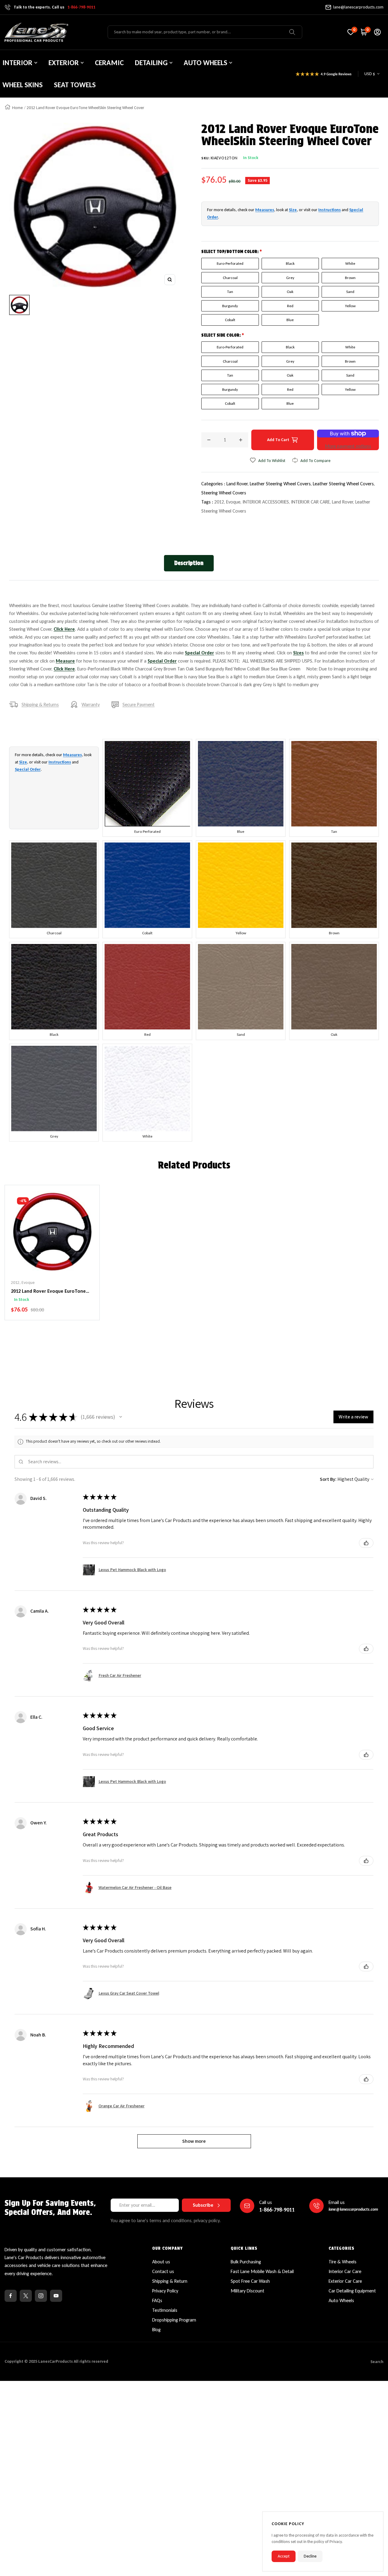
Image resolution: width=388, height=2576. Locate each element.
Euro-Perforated (230, 263)
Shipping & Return (170, 2281)
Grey (290, 278)
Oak (290, 292)
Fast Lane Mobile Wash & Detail (262, 2271)
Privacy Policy (165, 2291)
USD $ (370, 74)
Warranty (91, 705)
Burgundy (230, 306)
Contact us (163, 2271)
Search (377, 2362)
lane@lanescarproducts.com (358, 7)
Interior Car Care (345, 2271)
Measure (65, 661)
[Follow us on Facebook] (11, 2296)
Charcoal (230, 278)
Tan (230, 292)
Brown (350, 278)
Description (189, 563)
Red (290, 306)
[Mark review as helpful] (366, 1543)
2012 (219, 502)
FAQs (157, 2300)
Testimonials (165, 2310)
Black (290, 263)
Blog (156, 2330)
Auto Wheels (341, 2300)
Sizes (298, 653)
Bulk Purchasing (246, 2262)
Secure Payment (139, 705)
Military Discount (248, 2291)
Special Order (199, 653)
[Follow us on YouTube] (56, 2296)
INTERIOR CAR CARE (310, 502)
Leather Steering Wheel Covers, (281, 484)
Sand (350, 292)
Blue (290, 320)
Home (17, 108)
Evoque (233, 502)
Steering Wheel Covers (224, 493)
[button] (121, 1417)
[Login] (377, 32)
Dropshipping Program (174, 2320)
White (350, 263)
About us (161, 2262)
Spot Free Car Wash (250, 2281)
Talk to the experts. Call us (54, 7)
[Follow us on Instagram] (41, 2296)
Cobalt (230, 320)
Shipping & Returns (40, 705)
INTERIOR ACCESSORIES (266, 502)
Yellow (350, 306)
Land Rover (343, 502)
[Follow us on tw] (26, 2296)
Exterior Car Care (345, 2281)
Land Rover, (238, 484)
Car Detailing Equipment (352, 2291)
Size (293, 210)
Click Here (64, 629)
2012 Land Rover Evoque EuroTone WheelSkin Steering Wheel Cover (48, 1291)
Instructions (329, 210)
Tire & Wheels (343, 2262)
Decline (310, 2556)
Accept (284, 2556)
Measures (265, 210)
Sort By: (328, 1479)
